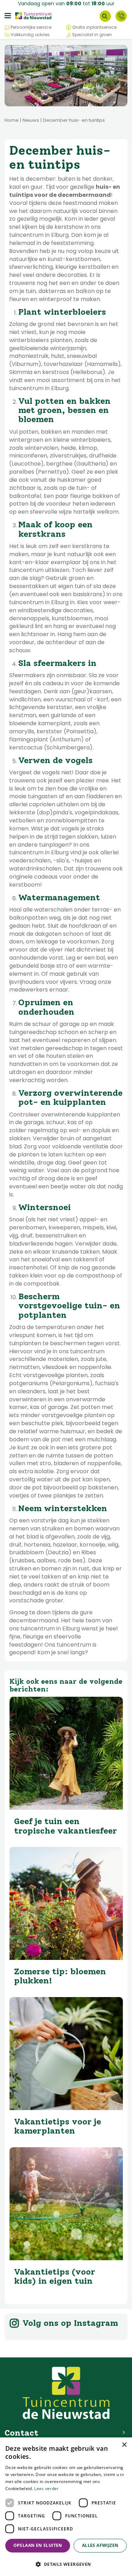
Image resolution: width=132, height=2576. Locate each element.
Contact (121, 16)
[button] (66, 2564)
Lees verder (46, 2488)
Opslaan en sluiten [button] (38, 2545)
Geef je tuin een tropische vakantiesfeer (65, 1826)
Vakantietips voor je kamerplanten (58, 2126)
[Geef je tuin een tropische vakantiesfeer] (66, 1753)
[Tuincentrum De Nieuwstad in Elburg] (33, 15)
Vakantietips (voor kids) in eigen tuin (55, 2276)
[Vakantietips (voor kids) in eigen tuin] (66, 2204)
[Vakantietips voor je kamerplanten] (66, 2054)
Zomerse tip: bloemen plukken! (60, 1976)
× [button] (124, 2445)
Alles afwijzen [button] (100, 2545)
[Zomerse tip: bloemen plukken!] (66, 1903)
